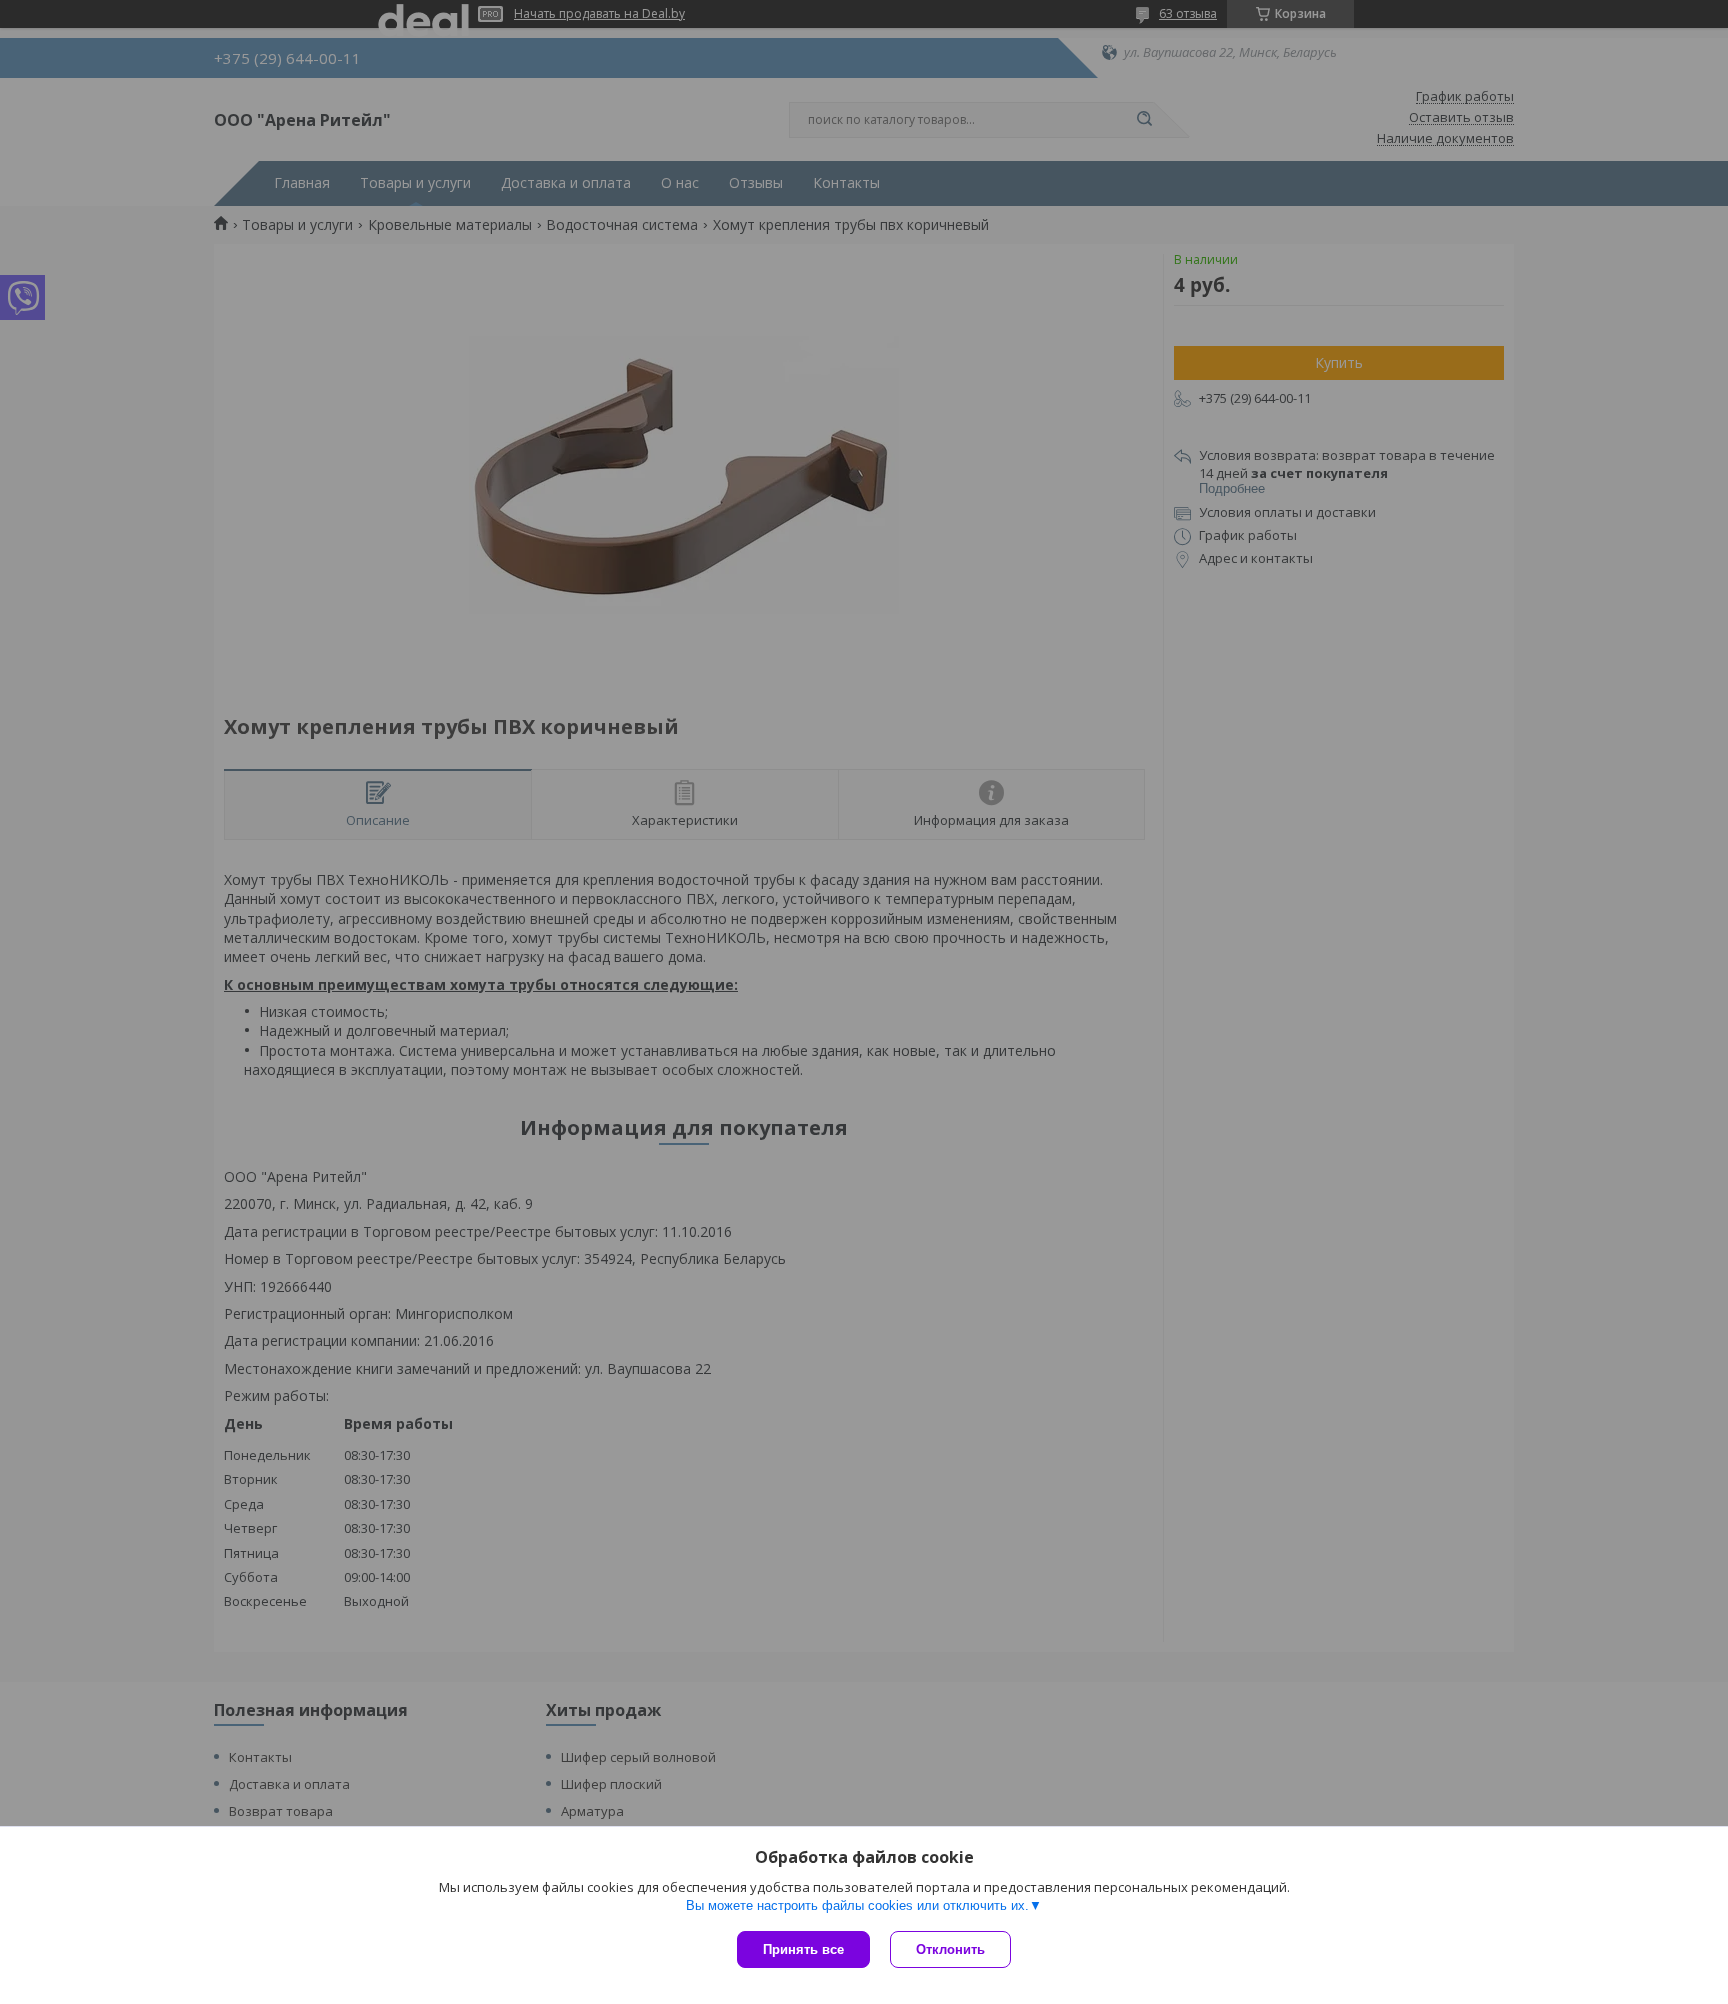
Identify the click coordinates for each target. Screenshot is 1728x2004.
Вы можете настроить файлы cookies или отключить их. (857, 1905)
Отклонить (950, 1949)
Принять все (803, 1949)
